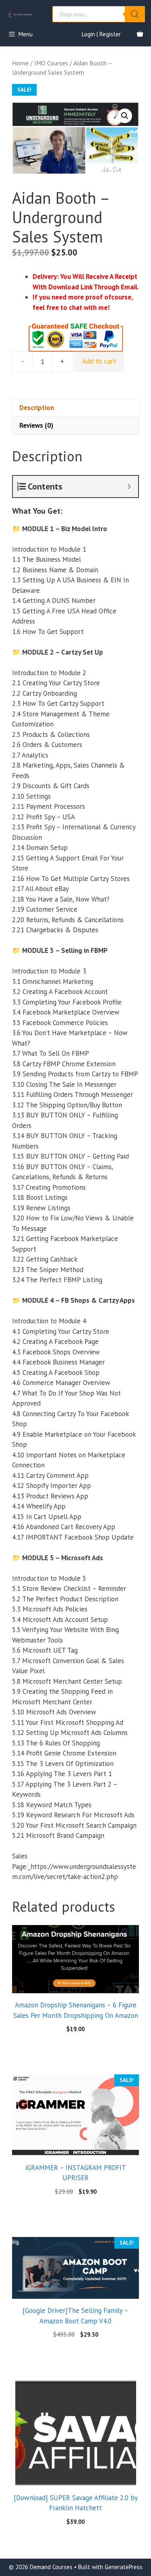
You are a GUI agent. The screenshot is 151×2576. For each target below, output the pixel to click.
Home (20, 63)
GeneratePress (124, 2567)
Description (37, 408)
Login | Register (101, 34)
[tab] (75, 408)
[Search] (135, 14)
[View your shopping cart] (140, 34)
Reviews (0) (36, 425)
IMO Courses (51, 63)
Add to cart (99, 361)
